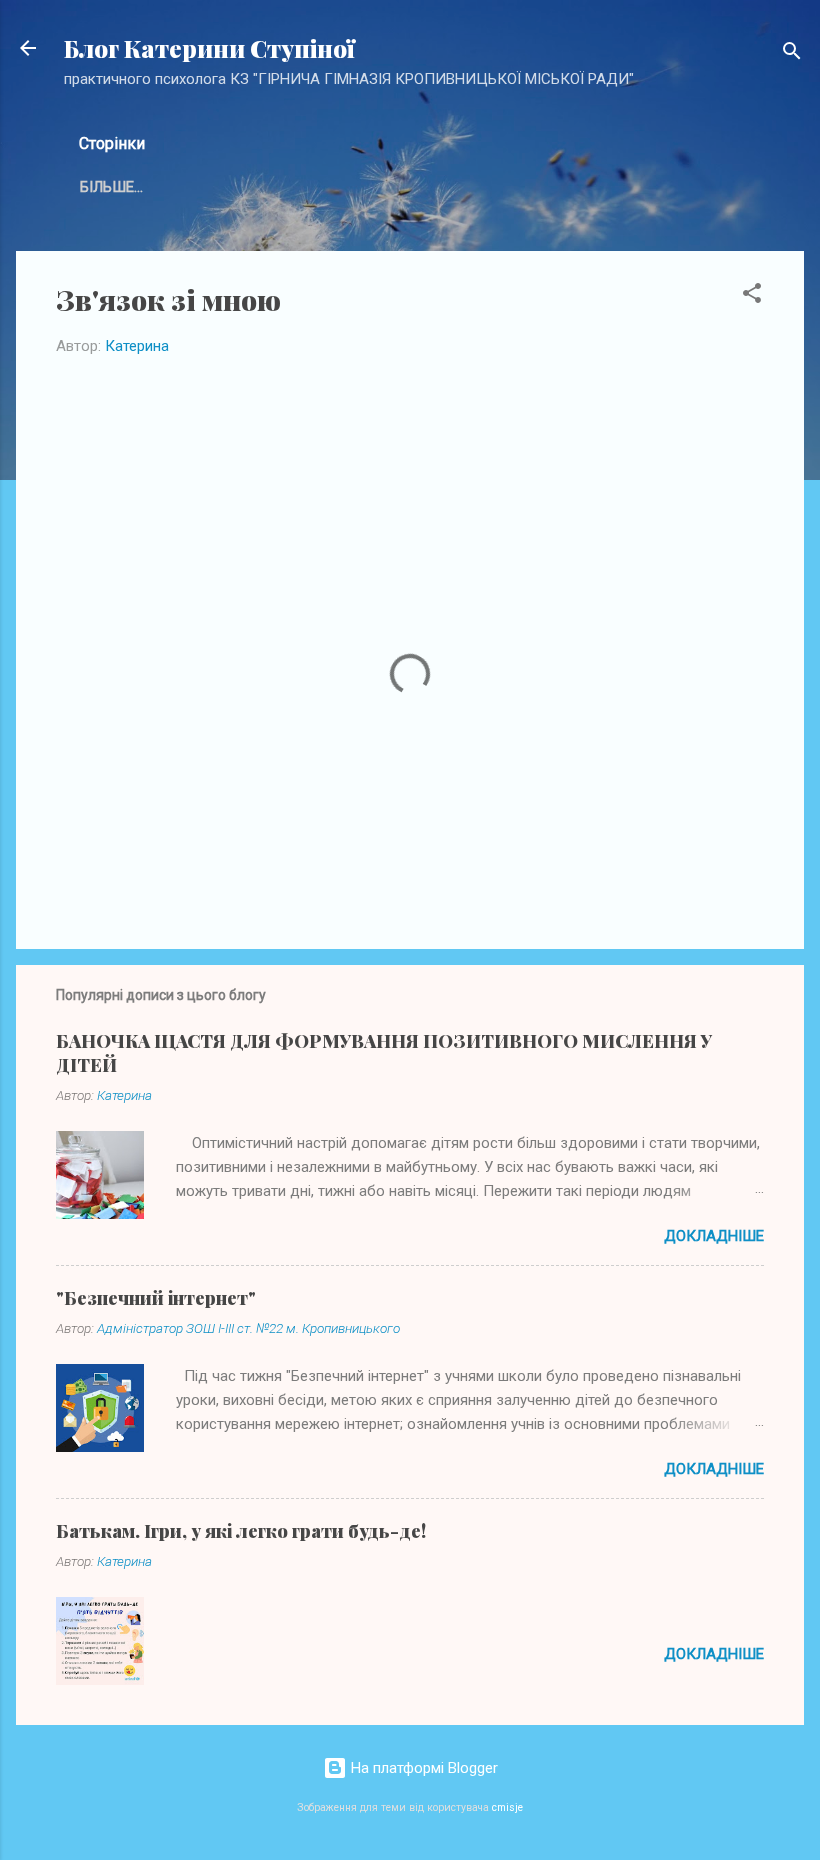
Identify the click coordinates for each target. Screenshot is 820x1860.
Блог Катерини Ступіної (209, 48)
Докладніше (714, 1236)
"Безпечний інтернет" (156, 1298)
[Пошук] (792, 54)
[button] (752, 296)
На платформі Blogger (422, 1768)
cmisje (507, 1807)
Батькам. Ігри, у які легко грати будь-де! (241, 1531)
